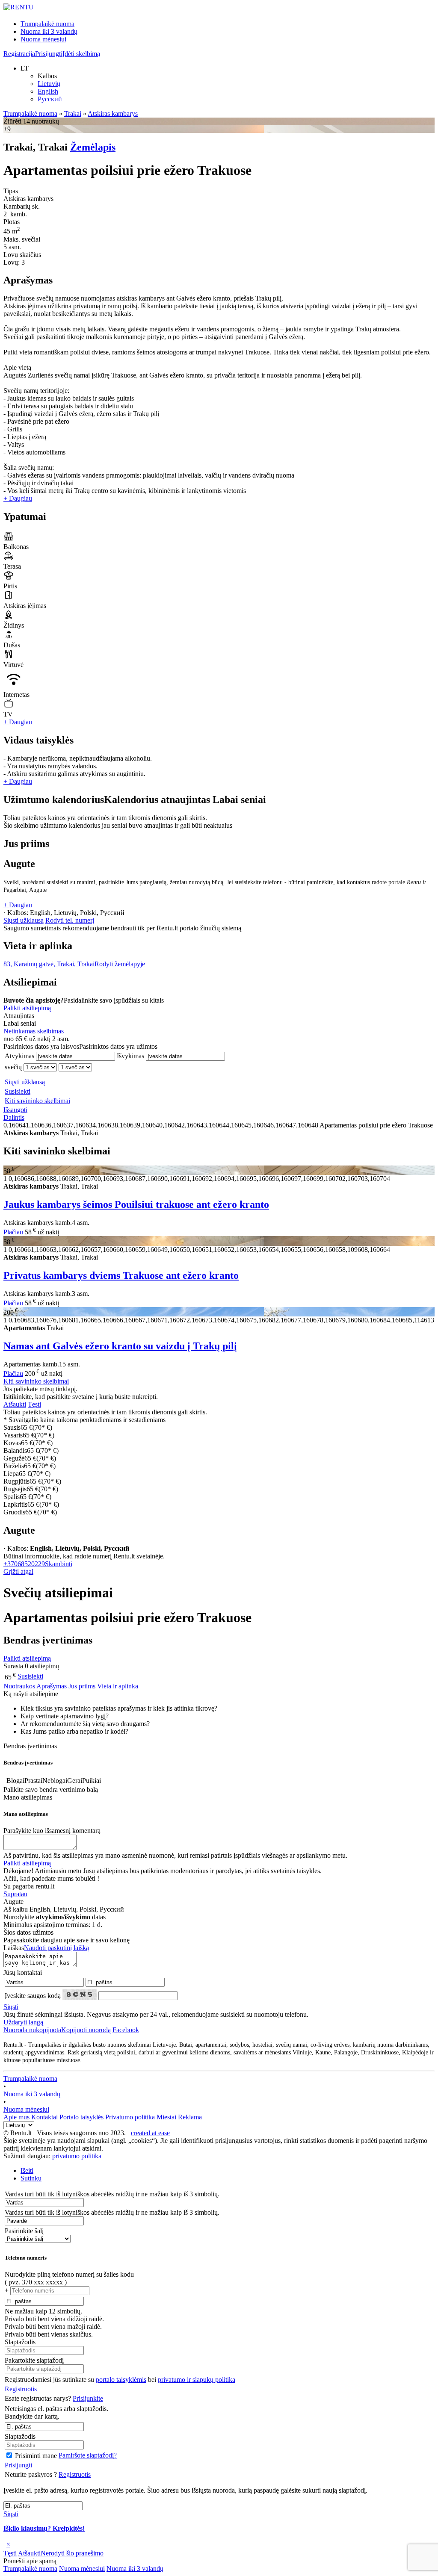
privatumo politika (77, 2156)
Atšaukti (15, 1404)
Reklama (190, 2117)
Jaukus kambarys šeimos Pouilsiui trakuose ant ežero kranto (136, 1204)
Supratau (15, 1894)
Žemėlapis (93, 147)
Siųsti (11, 2007)
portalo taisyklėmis (121, 2380)
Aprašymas (52, 1686)
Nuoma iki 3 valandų (49, 31)
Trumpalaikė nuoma (47, 24)
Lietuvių (49, 84)
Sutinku (31, 2178)
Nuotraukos (19, 1686)
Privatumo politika (130, 2117)
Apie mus (16, 2117)
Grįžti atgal (18, 1571)
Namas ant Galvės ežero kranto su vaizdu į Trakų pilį (120, 1346)
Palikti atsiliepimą (27, 1008)
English (48, 91)
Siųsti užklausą (24, 920)
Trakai (73, 114)
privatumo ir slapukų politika (197, 2380)
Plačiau (13, 1232)
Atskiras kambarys (113, 114)
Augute (19, 864)
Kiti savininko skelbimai (37, 1101)
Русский (50, 99)
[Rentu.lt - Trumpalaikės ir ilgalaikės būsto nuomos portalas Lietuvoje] (19, 7)
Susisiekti (18, 1091)
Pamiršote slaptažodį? (88, 2455)
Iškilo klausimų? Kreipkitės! (44, 2528)
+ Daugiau (18, 498)
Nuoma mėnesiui (43, 39)
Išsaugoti (15, 1110)
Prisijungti (49, 54)
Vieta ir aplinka (118, 1686)
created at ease (150, 2133)
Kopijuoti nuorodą (57, 2030)
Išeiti (27, 2170)
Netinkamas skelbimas (34, 1031)
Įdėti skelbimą (81, 54)
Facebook (126, 2030)
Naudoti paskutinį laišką (56, 1948)
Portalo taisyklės (81, 2117)
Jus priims (82, 1686)
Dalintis (14, 1117)
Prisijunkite (88, 2398)
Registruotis (21, 2389)
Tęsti (34, 1404)
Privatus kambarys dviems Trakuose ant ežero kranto (121, 1275)
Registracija (19, 54)
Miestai (166, 2117)
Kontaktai (44, 2117)
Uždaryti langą (23, 2022)
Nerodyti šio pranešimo (72, 2553)
